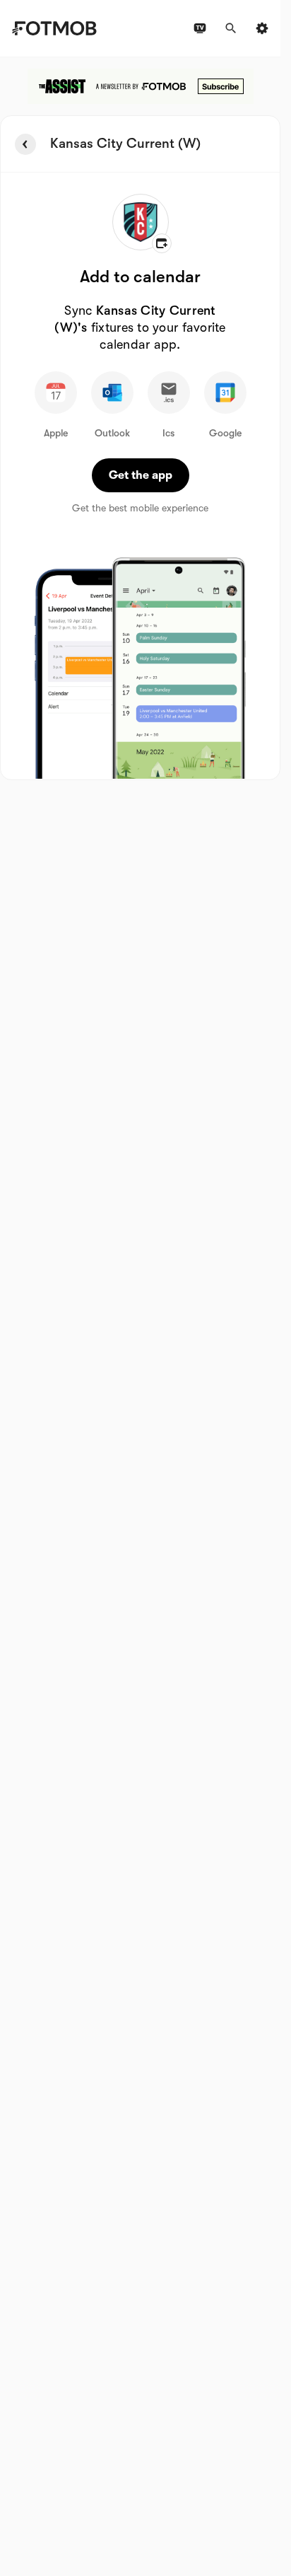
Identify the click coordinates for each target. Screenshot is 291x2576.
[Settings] (262, 28)
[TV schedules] (200, 28)
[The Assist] (141, 86)
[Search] (231, 28)
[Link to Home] (54, 28)
